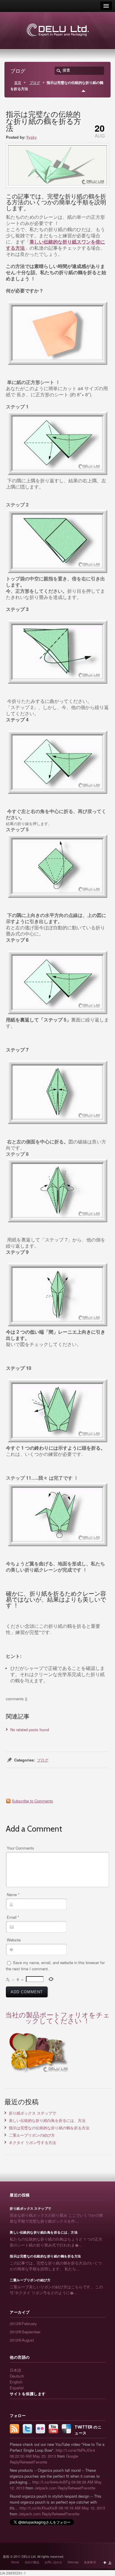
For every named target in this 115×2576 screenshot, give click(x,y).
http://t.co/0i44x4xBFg (51, 2482)
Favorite (40, 2462)
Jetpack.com (46, 2488)
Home (15, 2562)
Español (17, 2388)
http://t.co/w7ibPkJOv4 (75, 2450)
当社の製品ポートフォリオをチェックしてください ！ (58, 2018)
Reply (15, 2462)
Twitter (27, 2429)
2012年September (25, 2332)
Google (72, 2456)
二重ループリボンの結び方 (32, 2135)
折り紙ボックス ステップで (32, 2113)
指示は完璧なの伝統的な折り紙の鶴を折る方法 (49, 2128)
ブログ (35, 82)
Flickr (40, 2429)
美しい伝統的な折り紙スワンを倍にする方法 (55, 245)
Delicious (66, 2429)
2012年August (22, 2340)
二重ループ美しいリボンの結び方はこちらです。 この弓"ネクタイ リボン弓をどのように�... (56, 2290)
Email (13, 1917)
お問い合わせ (53, 2562)
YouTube (53, 2429)
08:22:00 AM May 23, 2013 (33, 2456)
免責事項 (90, 2562)
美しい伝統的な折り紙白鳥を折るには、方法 (47, 2120)
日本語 (15, 2370)
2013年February (23, 2323)
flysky (32, 137)
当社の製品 (32, 2562)
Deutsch (17, 2376)
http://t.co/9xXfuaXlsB (38, 2508)
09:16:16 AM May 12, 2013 (82, 2508)
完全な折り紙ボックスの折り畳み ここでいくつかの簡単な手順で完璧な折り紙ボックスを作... (56, 2218)
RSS (14, 2429)
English (16, 2382)
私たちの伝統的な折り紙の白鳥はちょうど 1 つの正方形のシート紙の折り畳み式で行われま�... (56, 2242)
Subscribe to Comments (32, 1801)
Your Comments (20, 1848)
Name (13, 1894)
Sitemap (73, 2562)
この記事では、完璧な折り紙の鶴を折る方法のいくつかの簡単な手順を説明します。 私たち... (56, 2266)
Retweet (26, 2462)
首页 (18, 82)
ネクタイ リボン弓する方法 (32, 2142)
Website (14, 1940)
